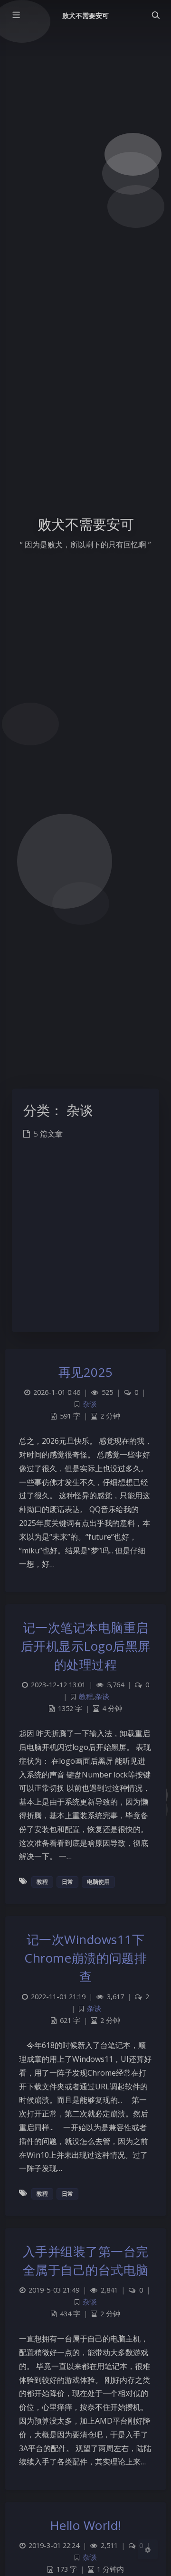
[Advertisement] (85, 1242)
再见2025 (86, 1372)
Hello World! (86, 2525)
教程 (86, 1697)
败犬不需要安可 (85, 15)
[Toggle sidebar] (16, 15)
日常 (67, 1882)
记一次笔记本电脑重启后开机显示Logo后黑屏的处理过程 (86, 1646)
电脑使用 (98, 1882)
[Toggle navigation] (155, 15)
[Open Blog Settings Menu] (148, 2549)
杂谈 (90, 1404)
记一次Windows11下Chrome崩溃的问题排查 (85, 1958)
